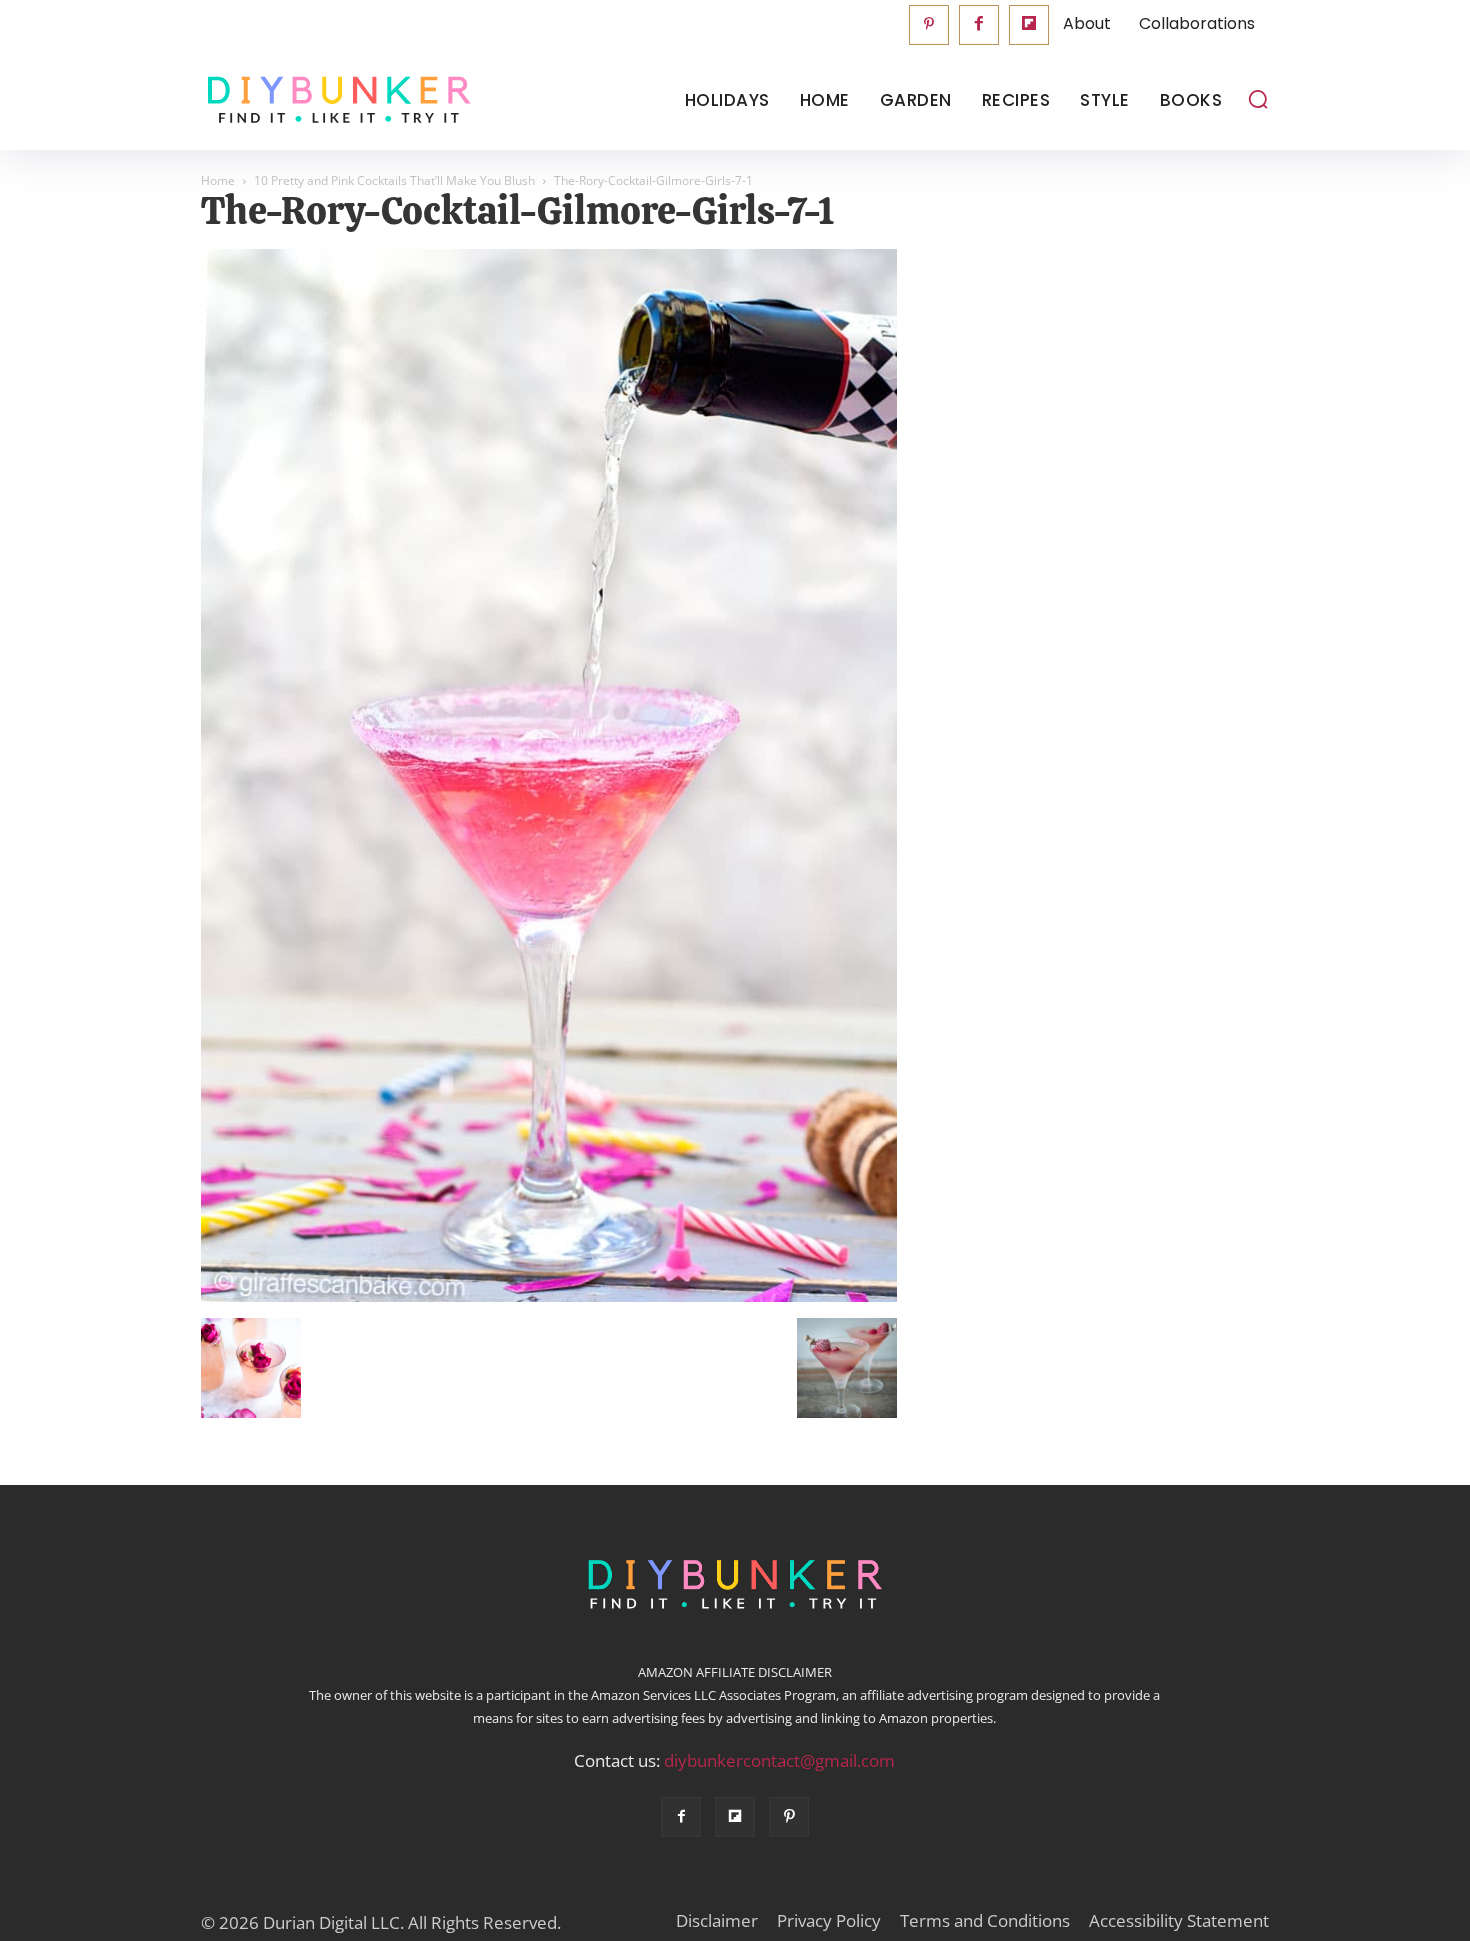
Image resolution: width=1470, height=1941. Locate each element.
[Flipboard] (1029, 25)
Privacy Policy (829, 1921)
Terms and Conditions (985, 1921)
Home (218, 180)
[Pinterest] (929, 25)
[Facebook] (979, 25)
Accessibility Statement (1179, 1921)
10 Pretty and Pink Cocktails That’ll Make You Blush (394, 180)
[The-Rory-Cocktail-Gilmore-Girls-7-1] (549, 1297)
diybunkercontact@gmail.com (779, 1760)
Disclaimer (717, 1921)
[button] (1258, 99)
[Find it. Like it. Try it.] (334, 100)
